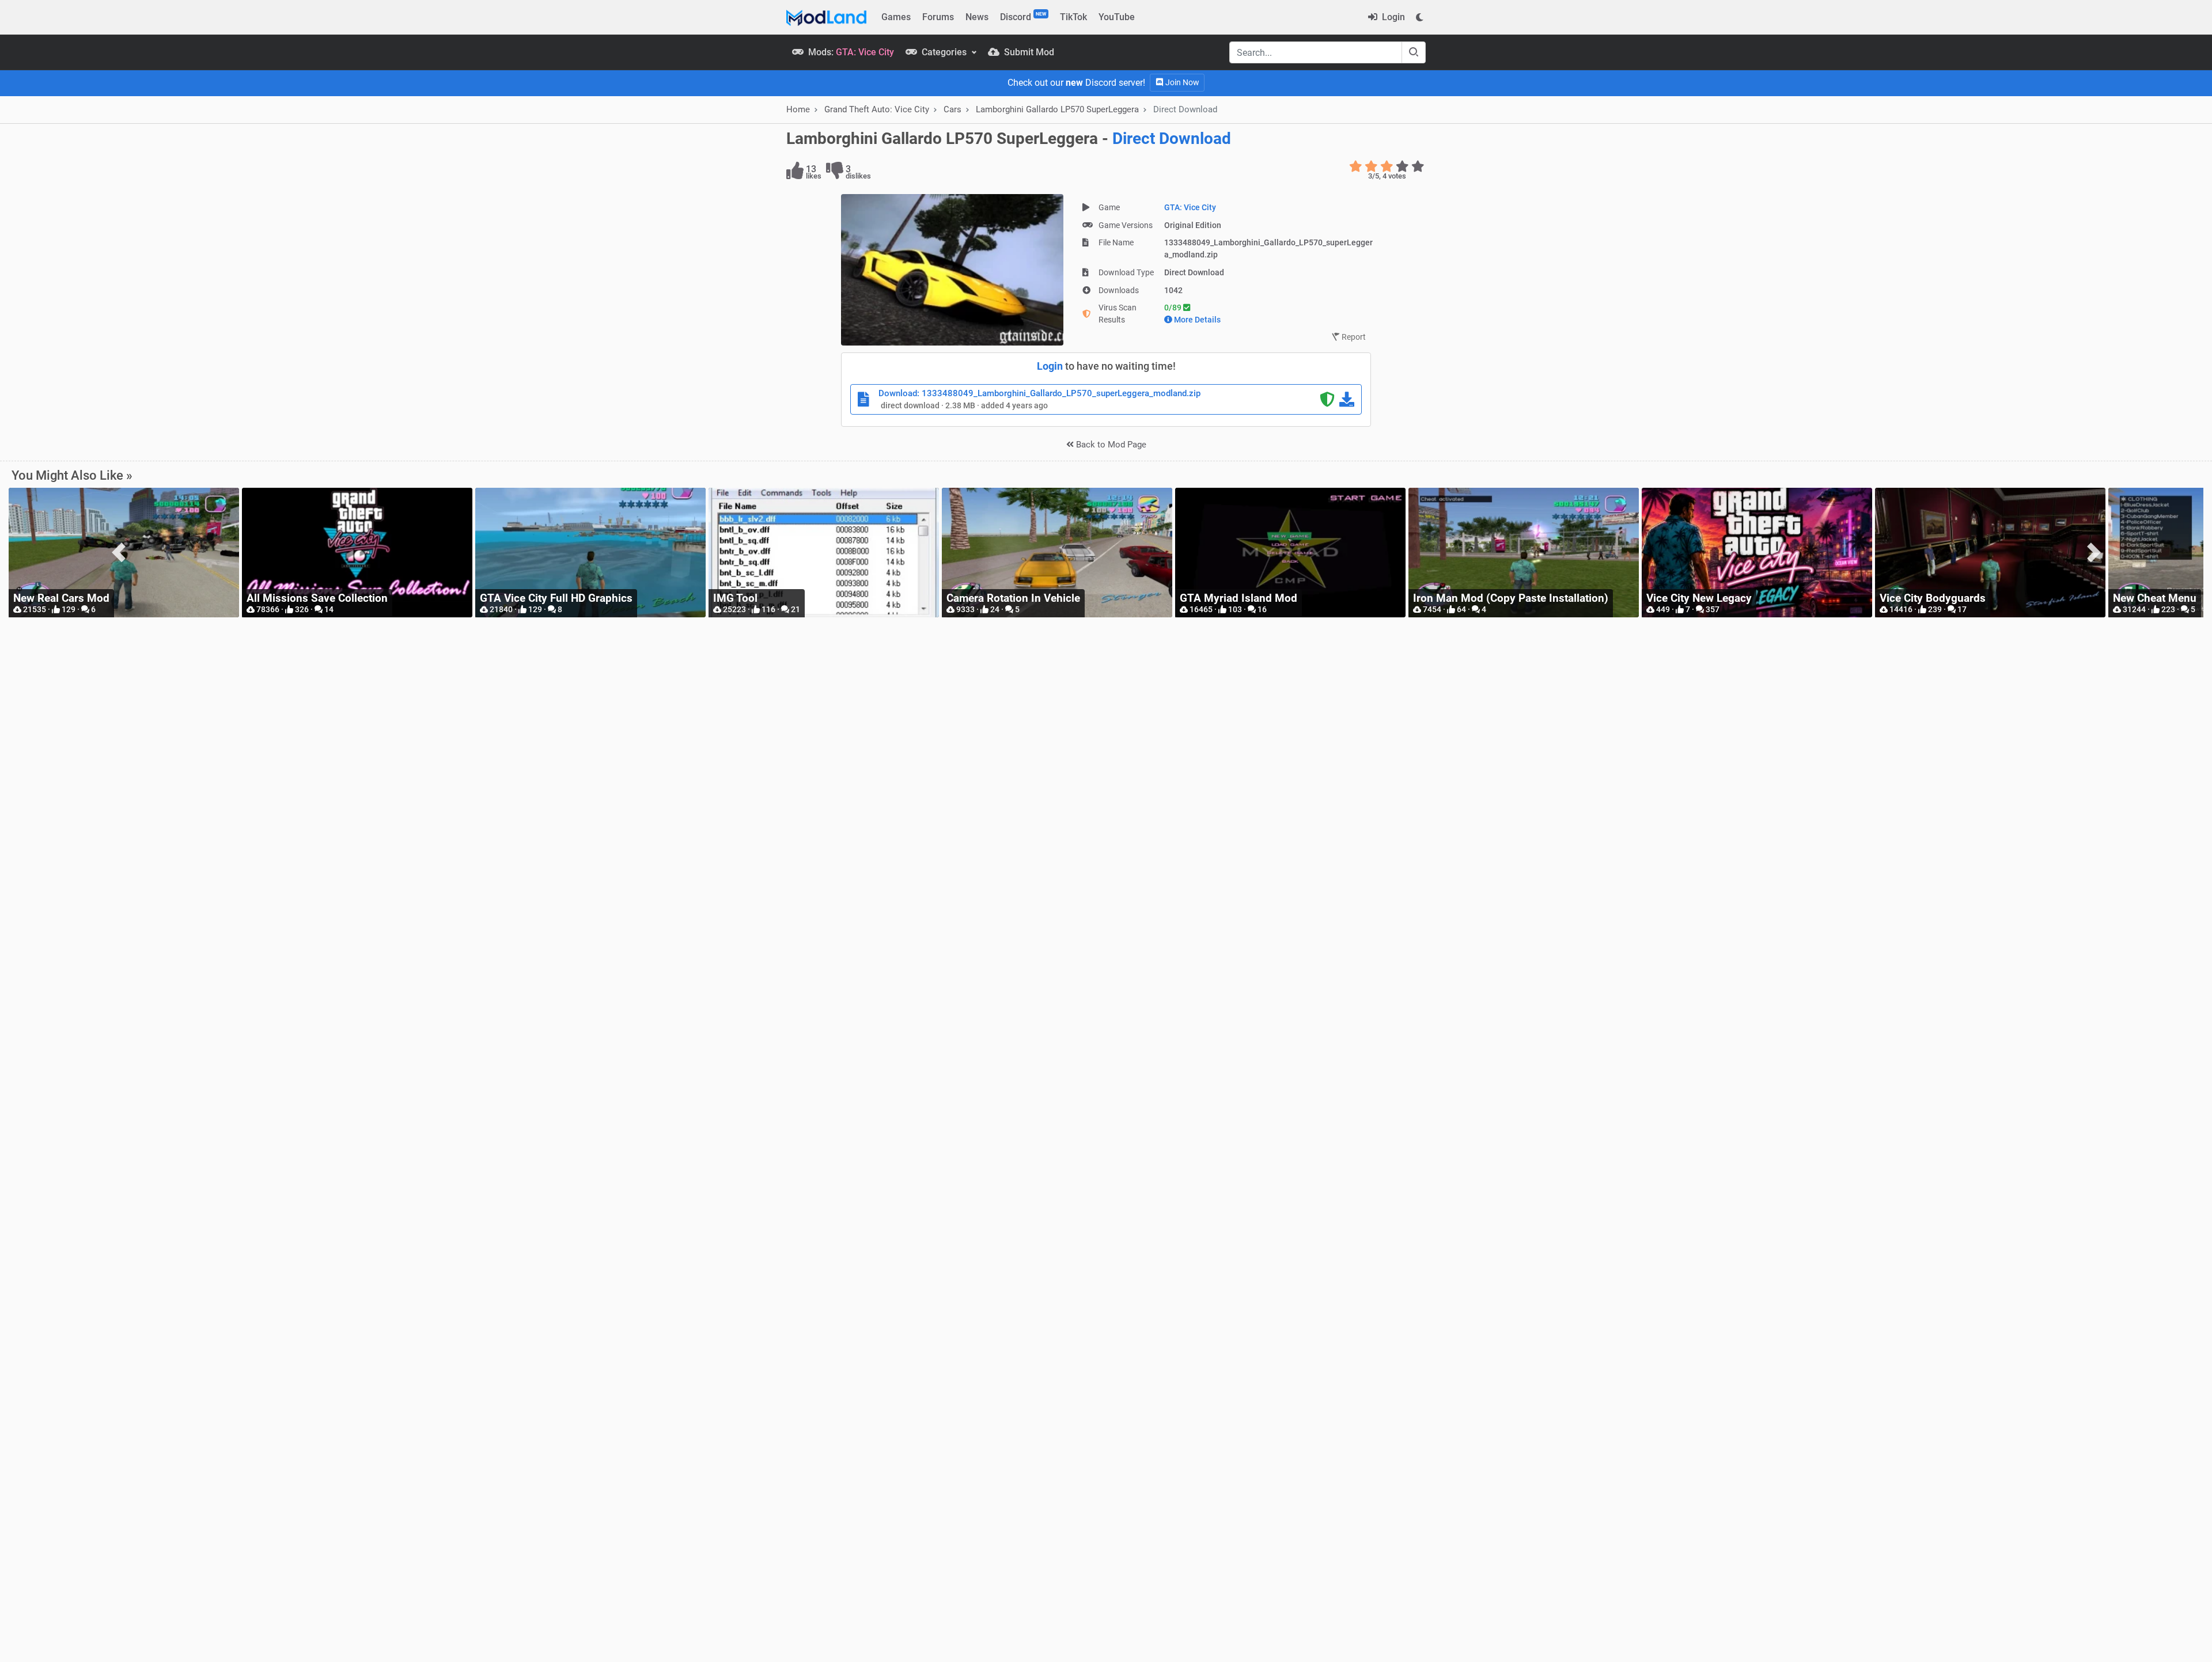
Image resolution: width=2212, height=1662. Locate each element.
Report (1353, 337)
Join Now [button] (1181, 82)
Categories (944, 52)
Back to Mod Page (1110, 445)
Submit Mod (1028, 52)
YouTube (1117, 17)
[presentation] (118, 553)
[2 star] (1371, 166)
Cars (952, 109)
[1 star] (1356, 166)
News (977, 17)
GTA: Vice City (1190, 207)
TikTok (1073, 17)
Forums (938, 17)
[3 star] (1387, 166)
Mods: (850, 52)
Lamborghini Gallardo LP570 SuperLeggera (1057, 109)
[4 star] (1402, 166)
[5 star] (1418, 166)
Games (896, 17)
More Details (1197, 320)
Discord (1023, 17)
